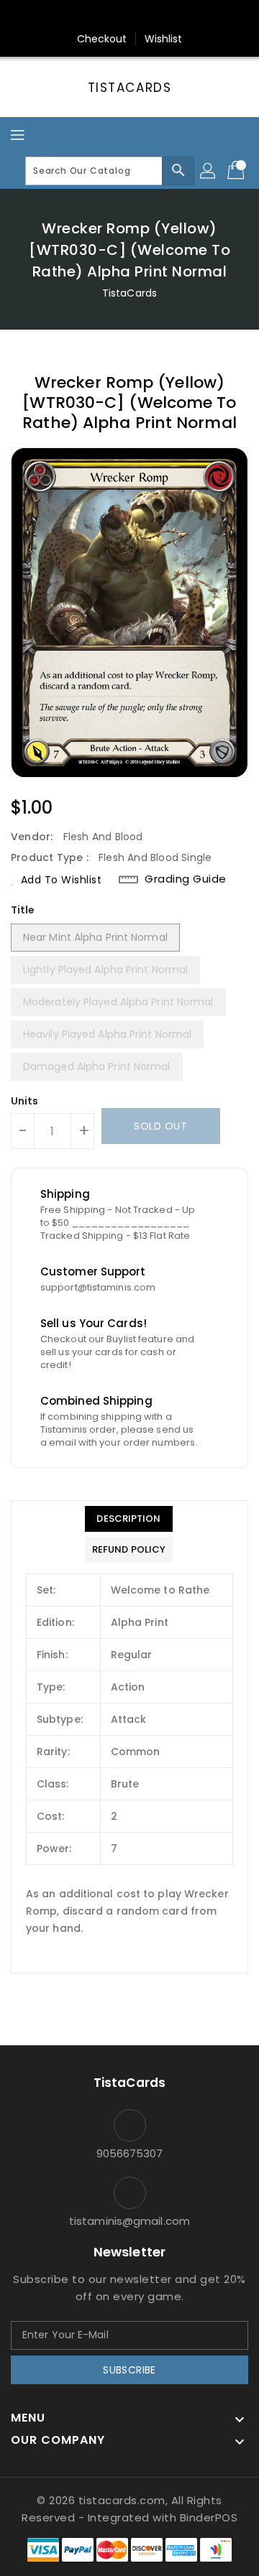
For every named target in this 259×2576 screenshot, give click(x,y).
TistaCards (130, 88)
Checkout (102, 39)
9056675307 (130, 2153)
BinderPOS (209, 2517)
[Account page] (209, 171)
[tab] (129, 1519)
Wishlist (164, 39)
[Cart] (237, 171)
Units (25, 1101)
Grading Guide (186, 879)
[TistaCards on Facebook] (102, 17)
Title (23, 910)
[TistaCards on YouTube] (157, 17)
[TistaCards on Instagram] (129, 17)
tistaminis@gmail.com (129, 2221)
